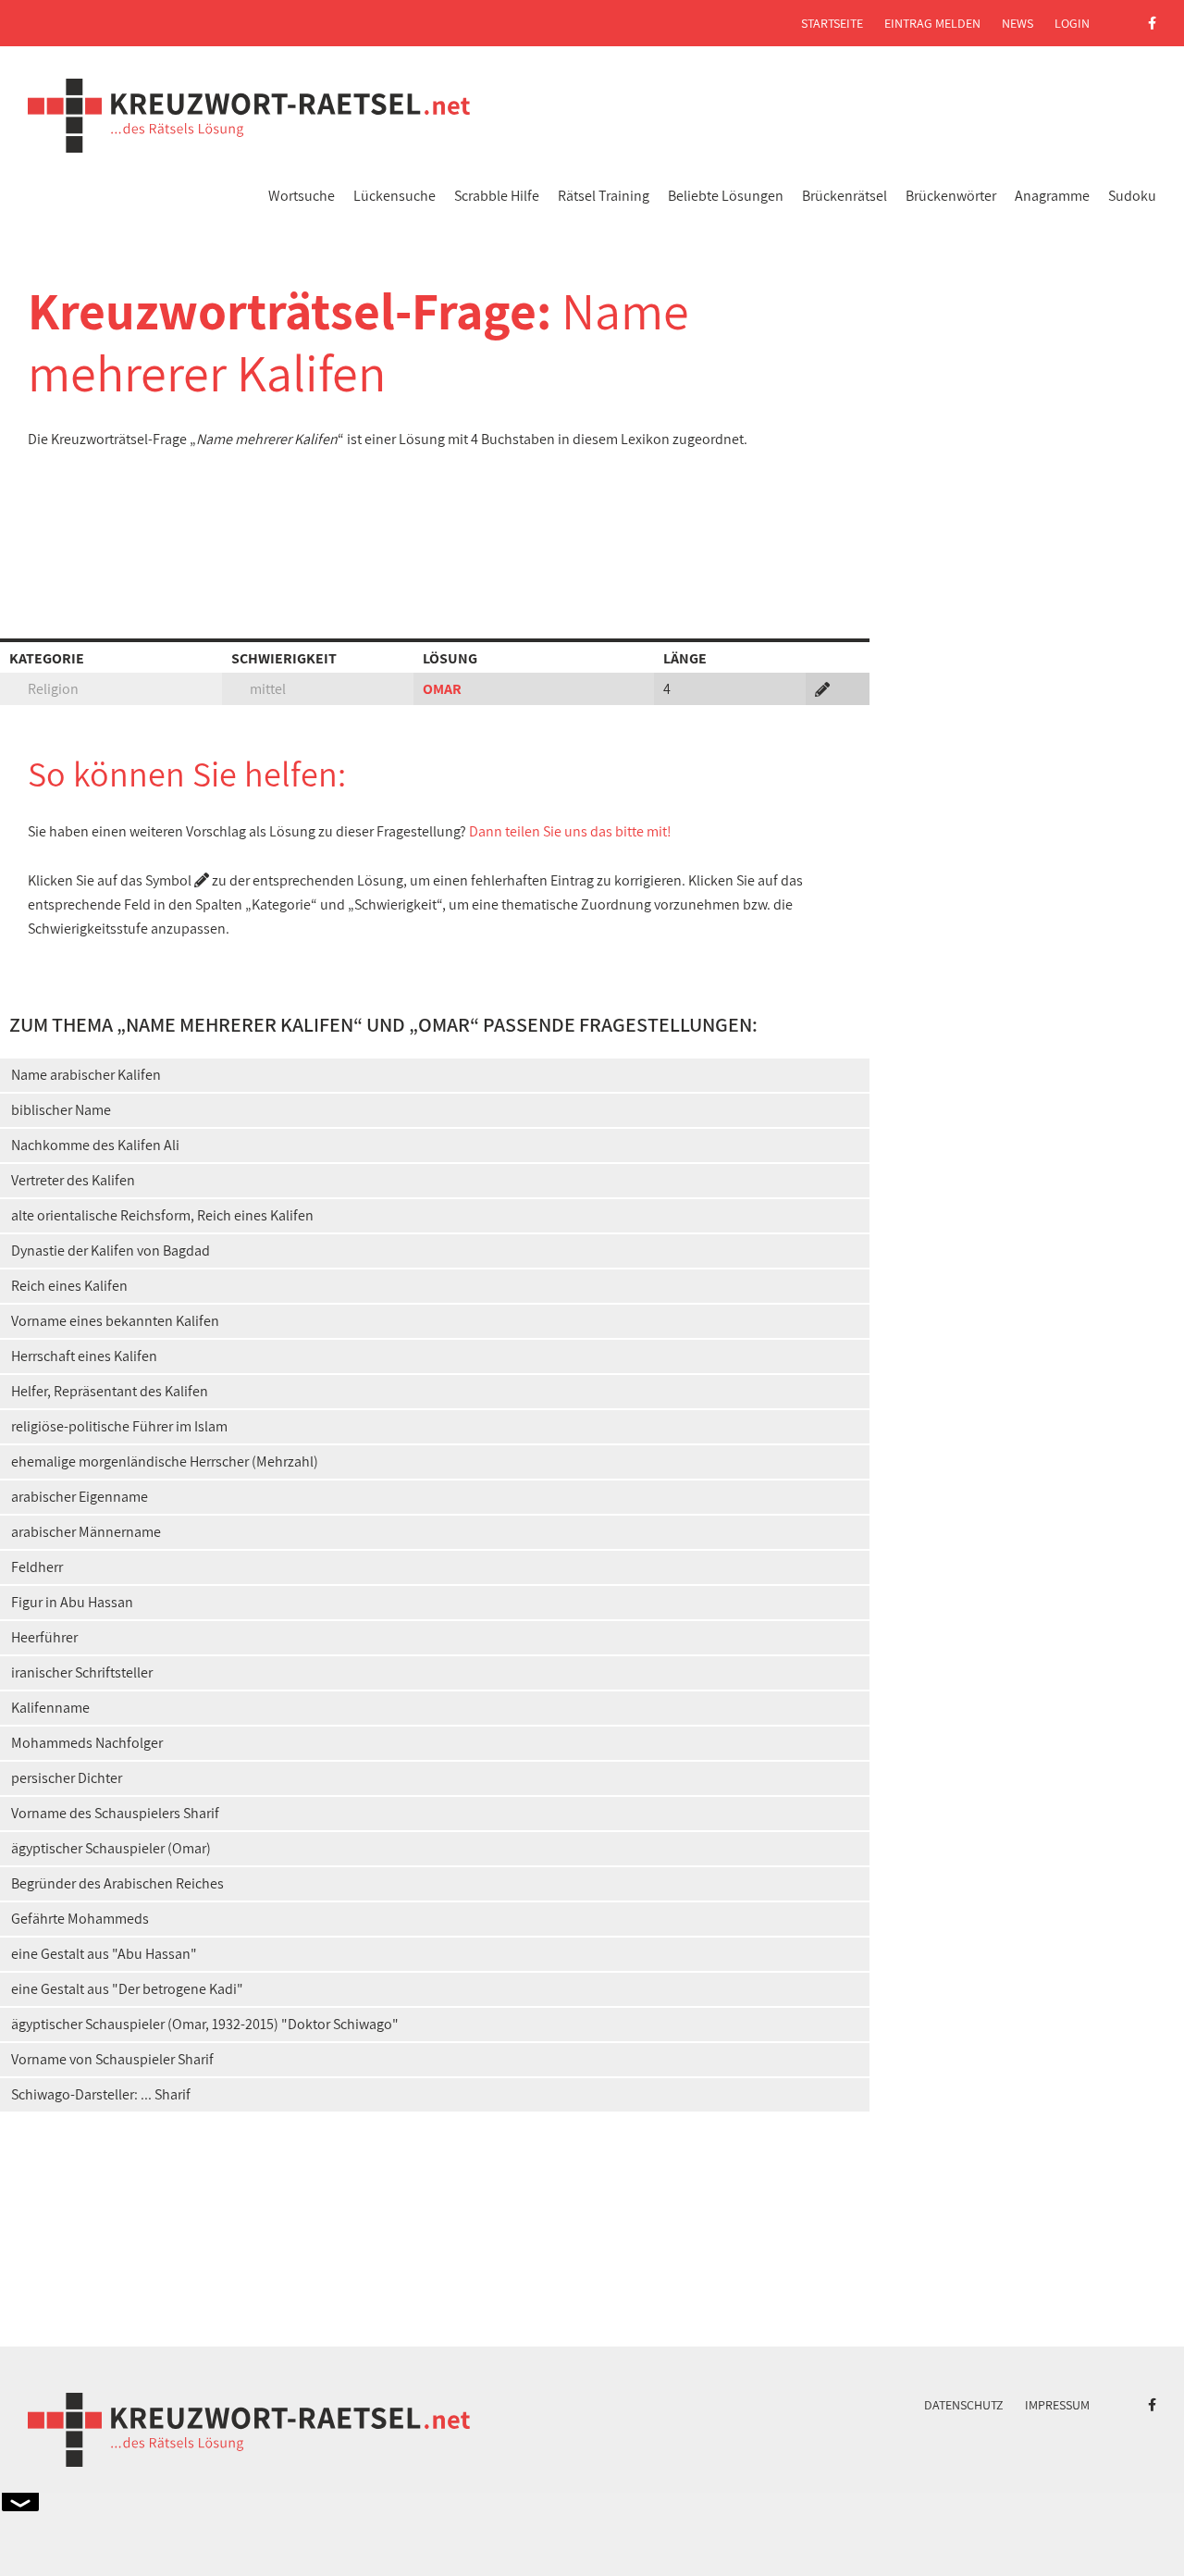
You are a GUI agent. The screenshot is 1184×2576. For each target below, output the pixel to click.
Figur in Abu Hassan (72, 1602)
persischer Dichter (67, 1778)
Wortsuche (302, 196)
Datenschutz (964, 2405)
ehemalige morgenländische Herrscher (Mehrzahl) (165, 1461)
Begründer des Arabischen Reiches (117, 1883)
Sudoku (1132, 196)
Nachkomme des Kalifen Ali (95, 1145)
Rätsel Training (604, 196)
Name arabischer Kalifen (86, 1075)
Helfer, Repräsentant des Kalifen (110, 1391)
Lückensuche (395, 196)
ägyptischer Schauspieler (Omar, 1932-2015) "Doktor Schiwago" (205, 2024)
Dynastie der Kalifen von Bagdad (111, 1251)
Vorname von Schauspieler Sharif (112, 2059)
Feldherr (37, 1567)
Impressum (1057, 2405)
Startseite (832, 23)
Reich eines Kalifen (69, 1286)
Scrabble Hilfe (497, 196)
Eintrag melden (932, 23)
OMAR (442, 689)
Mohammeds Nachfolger (87, 1743)
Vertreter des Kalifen (73, 1180)
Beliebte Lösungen (726, 196)
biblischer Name (61, 1110)
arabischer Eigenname (80, 1497)
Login (1072, 23)
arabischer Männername (86, 1532)
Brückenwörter (951, 196)
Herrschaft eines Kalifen (84, 1356)
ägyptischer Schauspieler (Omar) (111, 1848)
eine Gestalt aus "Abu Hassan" (104, 1954)
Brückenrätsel (845, 196)
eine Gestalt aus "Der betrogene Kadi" (127, 1989)
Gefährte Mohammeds (80, 1919)
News (1017, 23)
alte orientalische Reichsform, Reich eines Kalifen (162, 1215)
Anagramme (1052, 196)
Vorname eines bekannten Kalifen (115, 1321)
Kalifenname (50, 1708)
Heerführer (44, 1637)
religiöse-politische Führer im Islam (119, 1426)
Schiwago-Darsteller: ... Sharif (101, 2094)
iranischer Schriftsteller (82, 1672)
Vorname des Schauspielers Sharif (115, 1813)
